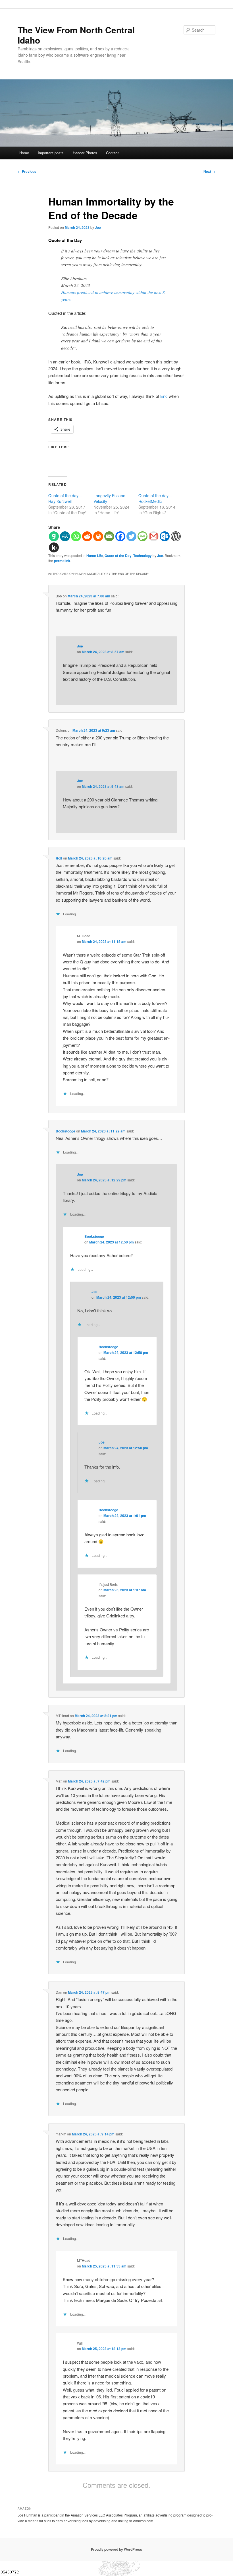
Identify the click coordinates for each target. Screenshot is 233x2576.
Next (209, 171)
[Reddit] (87, 536)
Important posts (51, 153)
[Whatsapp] (76, 536)
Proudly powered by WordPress (116, 2549)
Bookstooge (65, 1131)
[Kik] (54, 547)
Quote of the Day (118, 556)
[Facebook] (120, 536)
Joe (98, 227)
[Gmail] (154, 536)
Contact (112, 153)
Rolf (59, 858)
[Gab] (54, 536)
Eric (164, 396)
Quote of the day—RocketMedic (155, 498)
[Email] (109, 536)
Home (24, 153)
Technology (142, 556)
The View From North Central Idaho (76, 35)
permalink (62, 561)
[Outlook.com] (165, 536)
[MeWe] (65, 536)
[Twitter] (131, 536)
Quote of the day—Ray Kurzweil (65, 498)
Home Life (95, 556)
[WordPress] (176, 536)
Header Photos (85, 153)
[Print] (98, 536)
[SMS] (142, 536)
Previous (27, 171)
